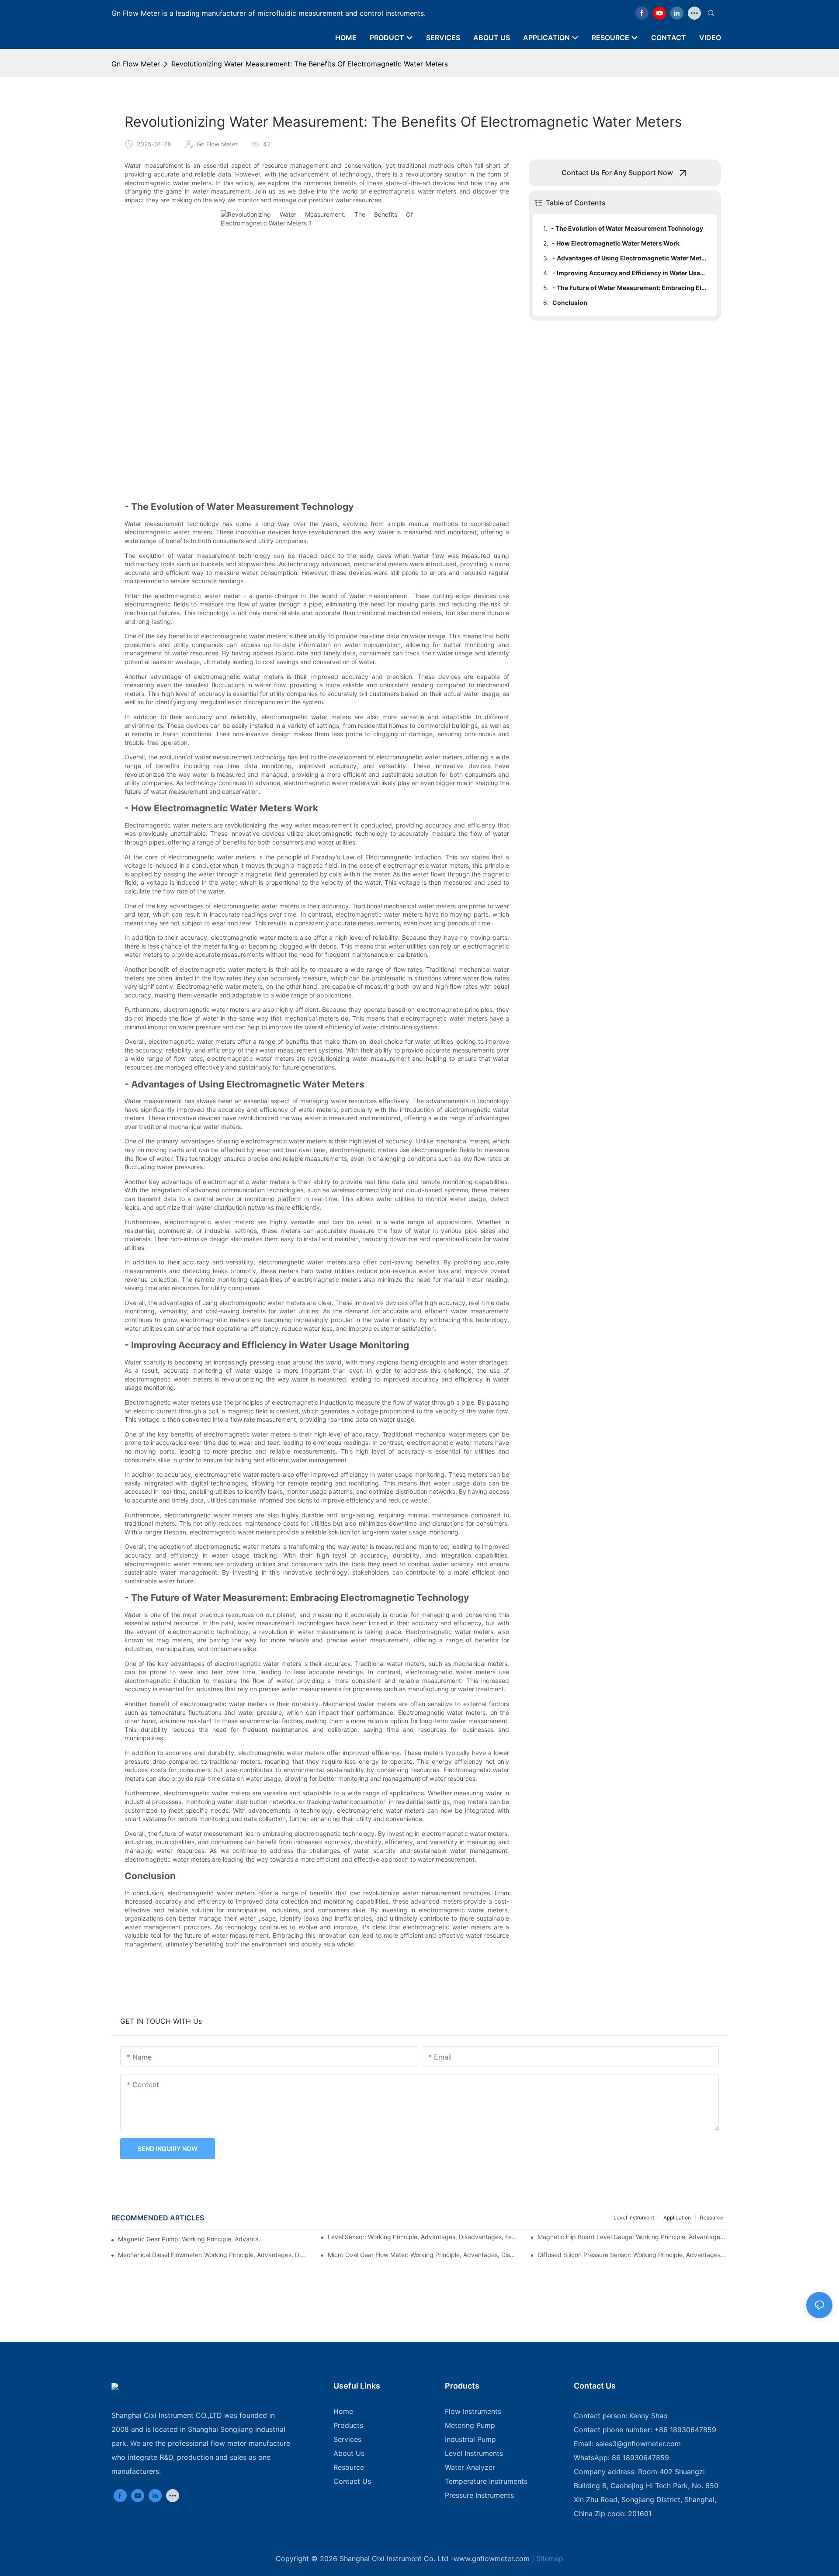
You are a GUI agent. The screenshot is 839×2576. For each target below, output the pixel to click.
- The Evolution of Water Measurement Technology (627, 228)
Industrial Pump (470, 2439)
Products (348, 2425)
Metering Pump (470, 2425)
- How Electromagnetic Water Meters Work (616, 243)
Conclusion (570, 303)
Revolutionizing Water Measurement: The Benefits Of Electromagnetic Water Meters (310, 64)
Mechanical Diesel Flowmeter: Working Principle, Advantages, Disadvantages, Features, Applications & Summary (213, 2255)
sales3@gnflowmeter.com (638, 2444)
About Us (349, 2453)
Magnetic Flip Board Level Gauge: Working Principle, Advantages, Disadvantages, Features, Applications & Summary (633, 2237)
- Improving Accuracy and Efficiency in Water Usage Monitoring (630, 273)
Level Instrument (634, 2218)
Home (343, 2411)
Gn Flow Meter (136, 64)
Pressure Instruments (479, 2495)
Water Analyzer (470, 2467)
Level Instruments (474, 2453)
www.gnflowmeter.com (492, 2559)
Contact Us (352, 2481)
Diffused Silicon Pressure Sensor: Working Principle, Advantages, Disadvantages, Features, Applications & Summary (633, 2255)
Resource (712, 2218)
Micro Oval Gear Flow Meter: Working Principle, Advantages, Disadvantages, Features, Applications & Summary (423, 2255)
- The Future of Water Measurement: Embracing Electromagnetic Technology (630, 288)
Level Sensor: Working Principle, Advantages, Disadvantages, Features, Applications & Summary (423, 2237)
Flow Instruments (473, 2411)
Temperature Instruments (486, 2481)
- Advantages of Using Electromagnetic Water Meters (630, 258)
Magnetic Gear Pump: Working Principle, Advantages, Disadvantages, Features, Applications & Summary (191, 2239)
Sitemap (550, 2559)
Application (677, 2218)
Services (347, 2439)
